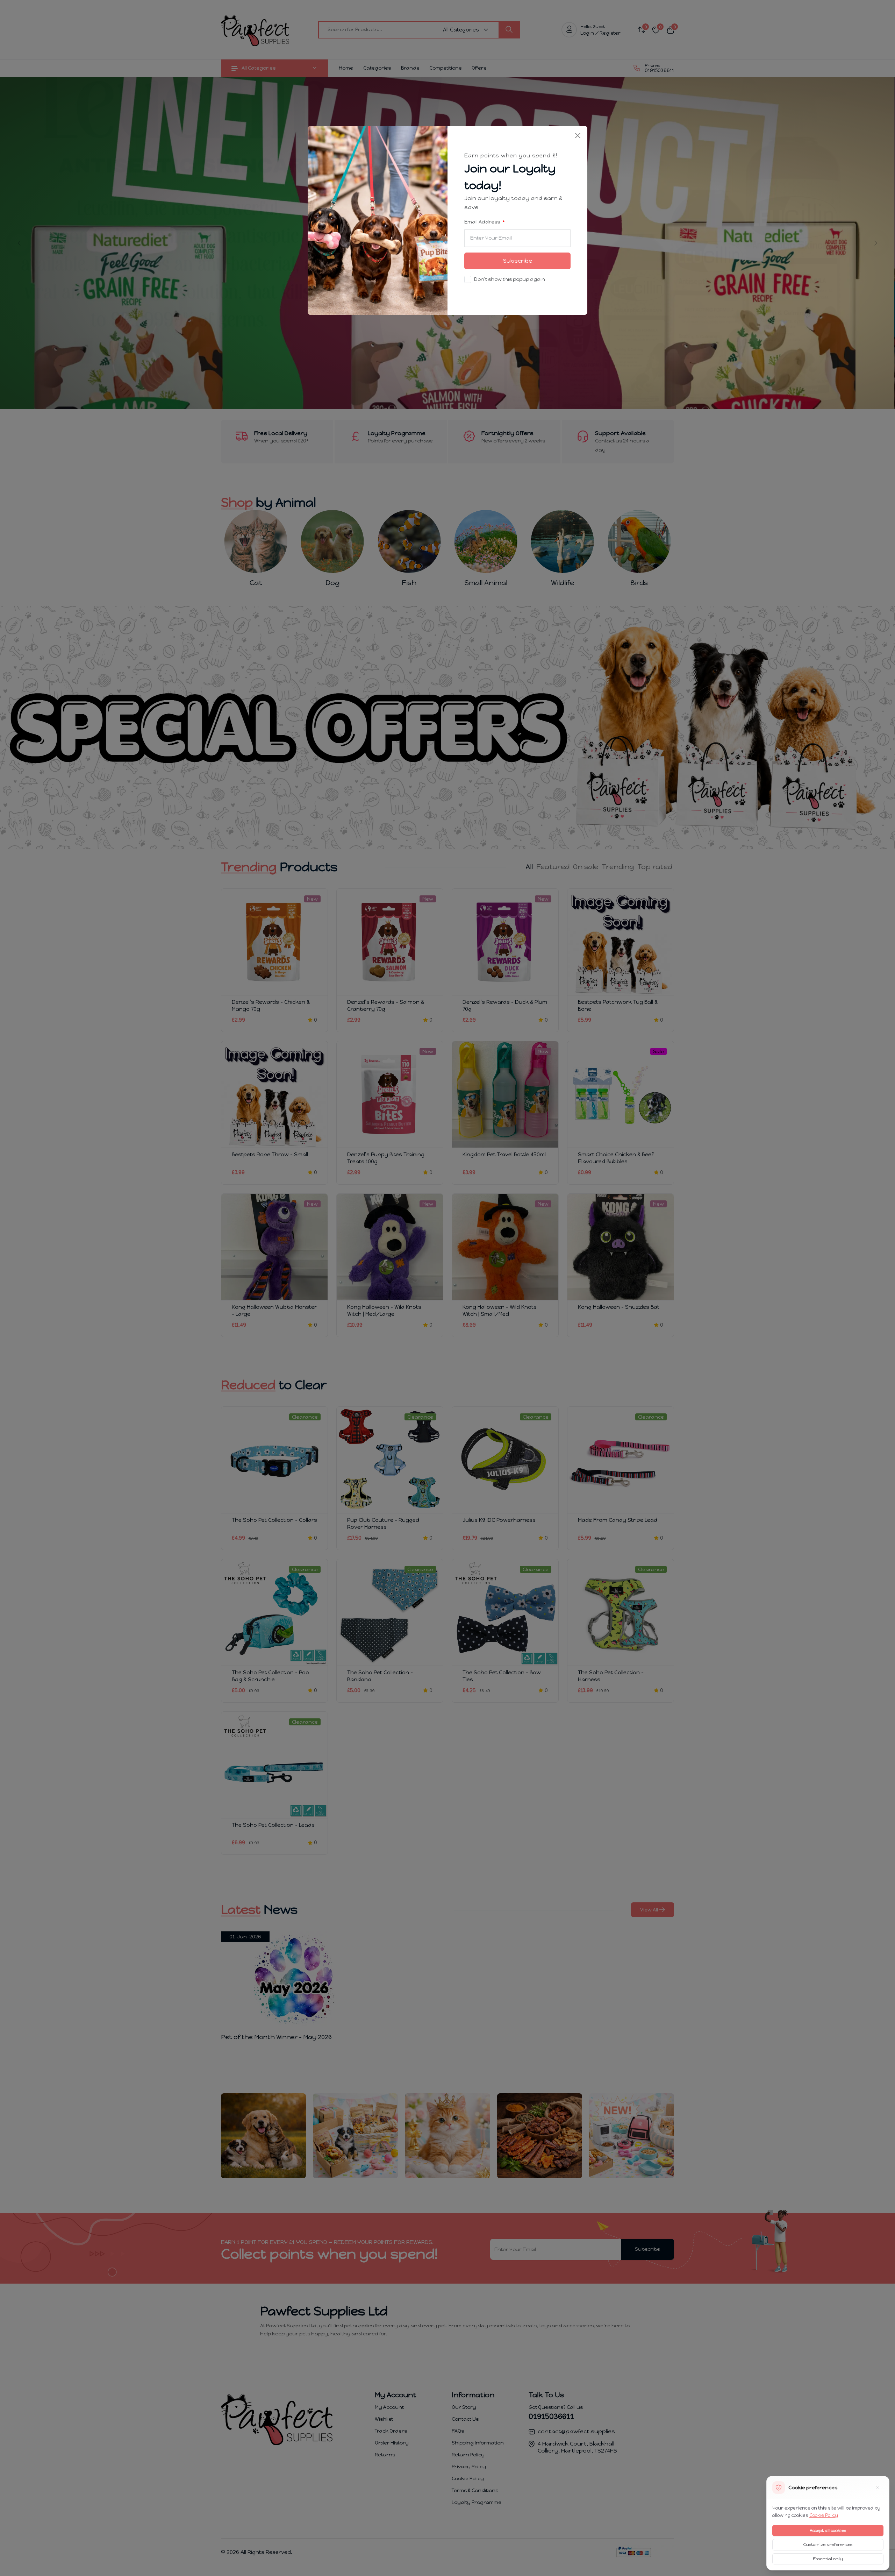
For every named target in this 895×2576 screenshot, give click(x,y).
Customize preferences (828, 2545)
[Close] (578, 136)
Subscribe (518, 261)
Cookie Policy (824, 2515)
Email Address (483, 222)
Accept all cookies (828, 2531)
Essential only (828, 2559)
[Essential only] (878, 2488)
